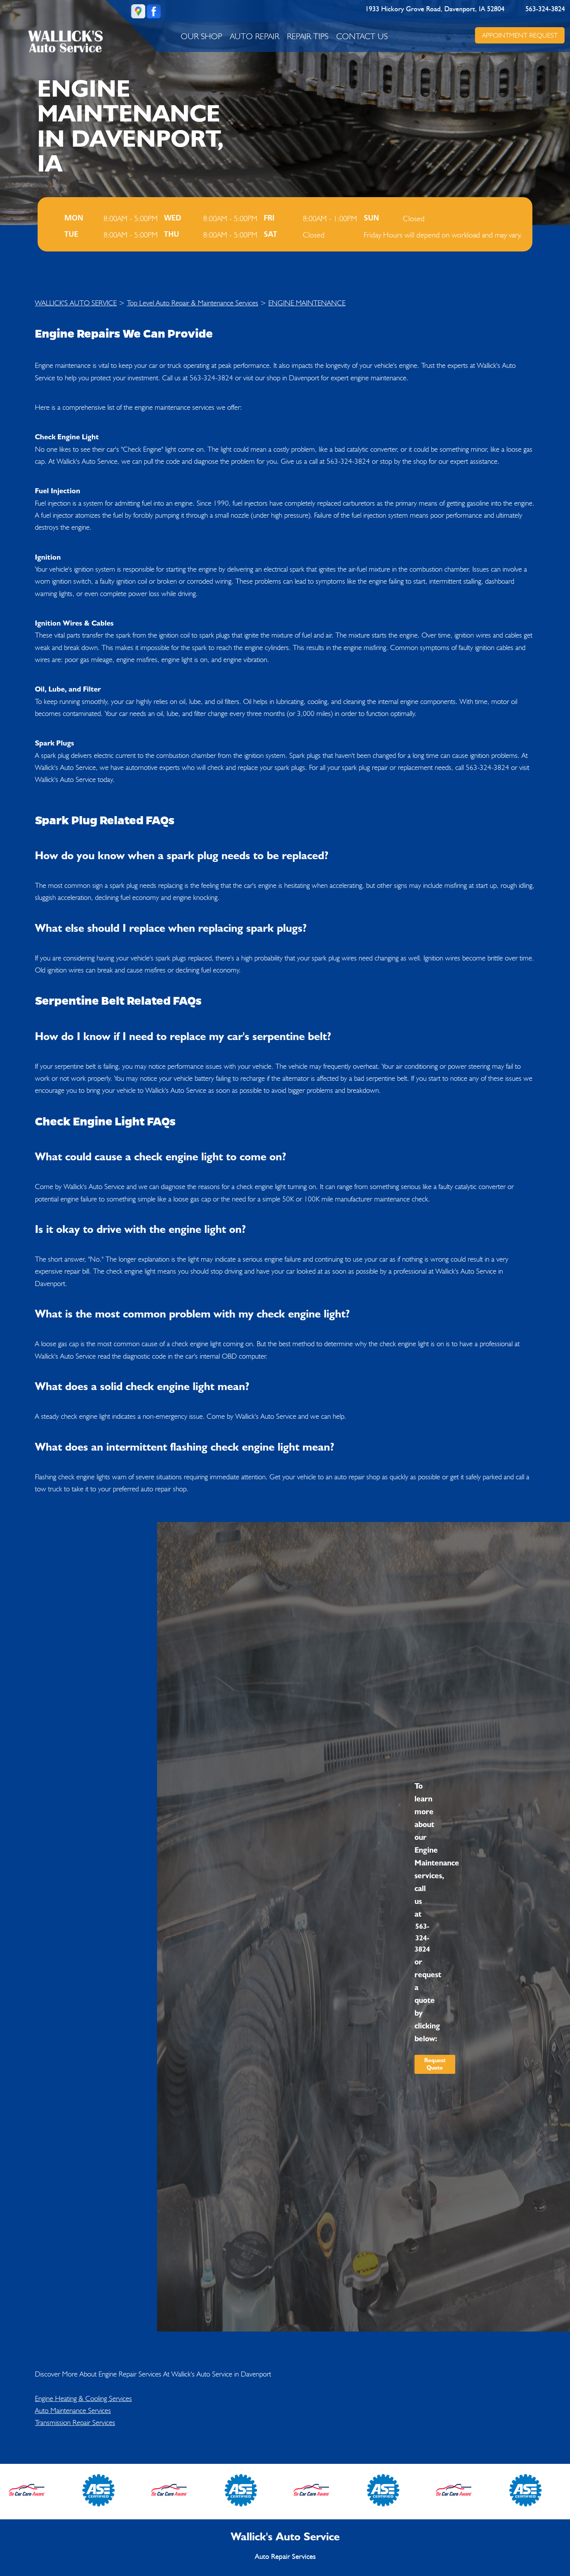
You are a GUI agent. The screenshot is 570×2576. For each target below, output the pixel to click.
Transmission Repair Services (75, 2422)
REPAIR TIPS (308, 36)
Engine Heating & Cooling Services (83, 2398)
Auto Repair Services (285, 2557)
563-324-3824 (545, 9)
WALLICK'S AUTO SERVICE (76, 303)
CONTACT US (362, 36)
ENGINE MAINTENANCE (307, 303)
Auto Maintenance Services (73, 2410)
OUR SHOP (201, 36)
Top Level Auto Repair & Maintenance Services (193, 303)
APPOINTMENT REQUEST (519, 35)
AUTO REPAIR (255, 36)
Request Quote (435, 2064)
